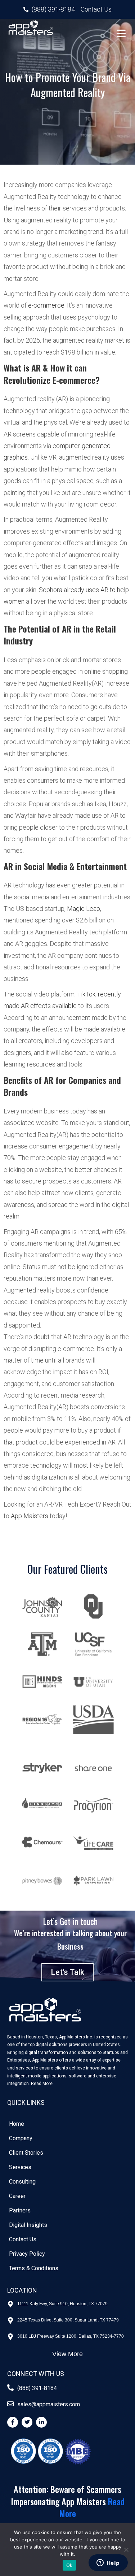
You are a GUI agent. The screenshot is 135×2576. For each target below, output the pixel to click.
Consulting (22, 2182)
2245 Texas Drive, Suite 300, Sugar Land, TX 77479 (68, 2320)
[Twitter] (27, 2422)
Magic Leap (84, 909)
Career (17, 2196)
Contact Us (23, 2239)
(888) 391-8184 (37, 2388)
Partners (20, 2210)
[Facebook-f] (13, 2422)
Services (20, 2167)
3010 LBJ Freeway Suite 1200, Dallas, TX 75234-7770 (71, 2336)
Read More (42, 2084)
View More (67, 2354)
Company (21, 2138)
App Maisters (30, 1516)
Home (17, 2124)
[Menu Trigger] (121, 33)
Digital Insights (28, 2225)
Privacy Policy (27, 2254)
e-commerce (46, 305)
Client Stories (26, 2153)
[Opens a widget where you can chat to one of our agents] (108, 2563)
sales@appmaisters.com (49, 2404)
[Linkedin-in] (41, 2422)
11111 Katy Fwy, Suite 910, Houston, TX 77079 (62, 2304)
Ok (69, 2565)
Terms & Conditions (34, 2268)
